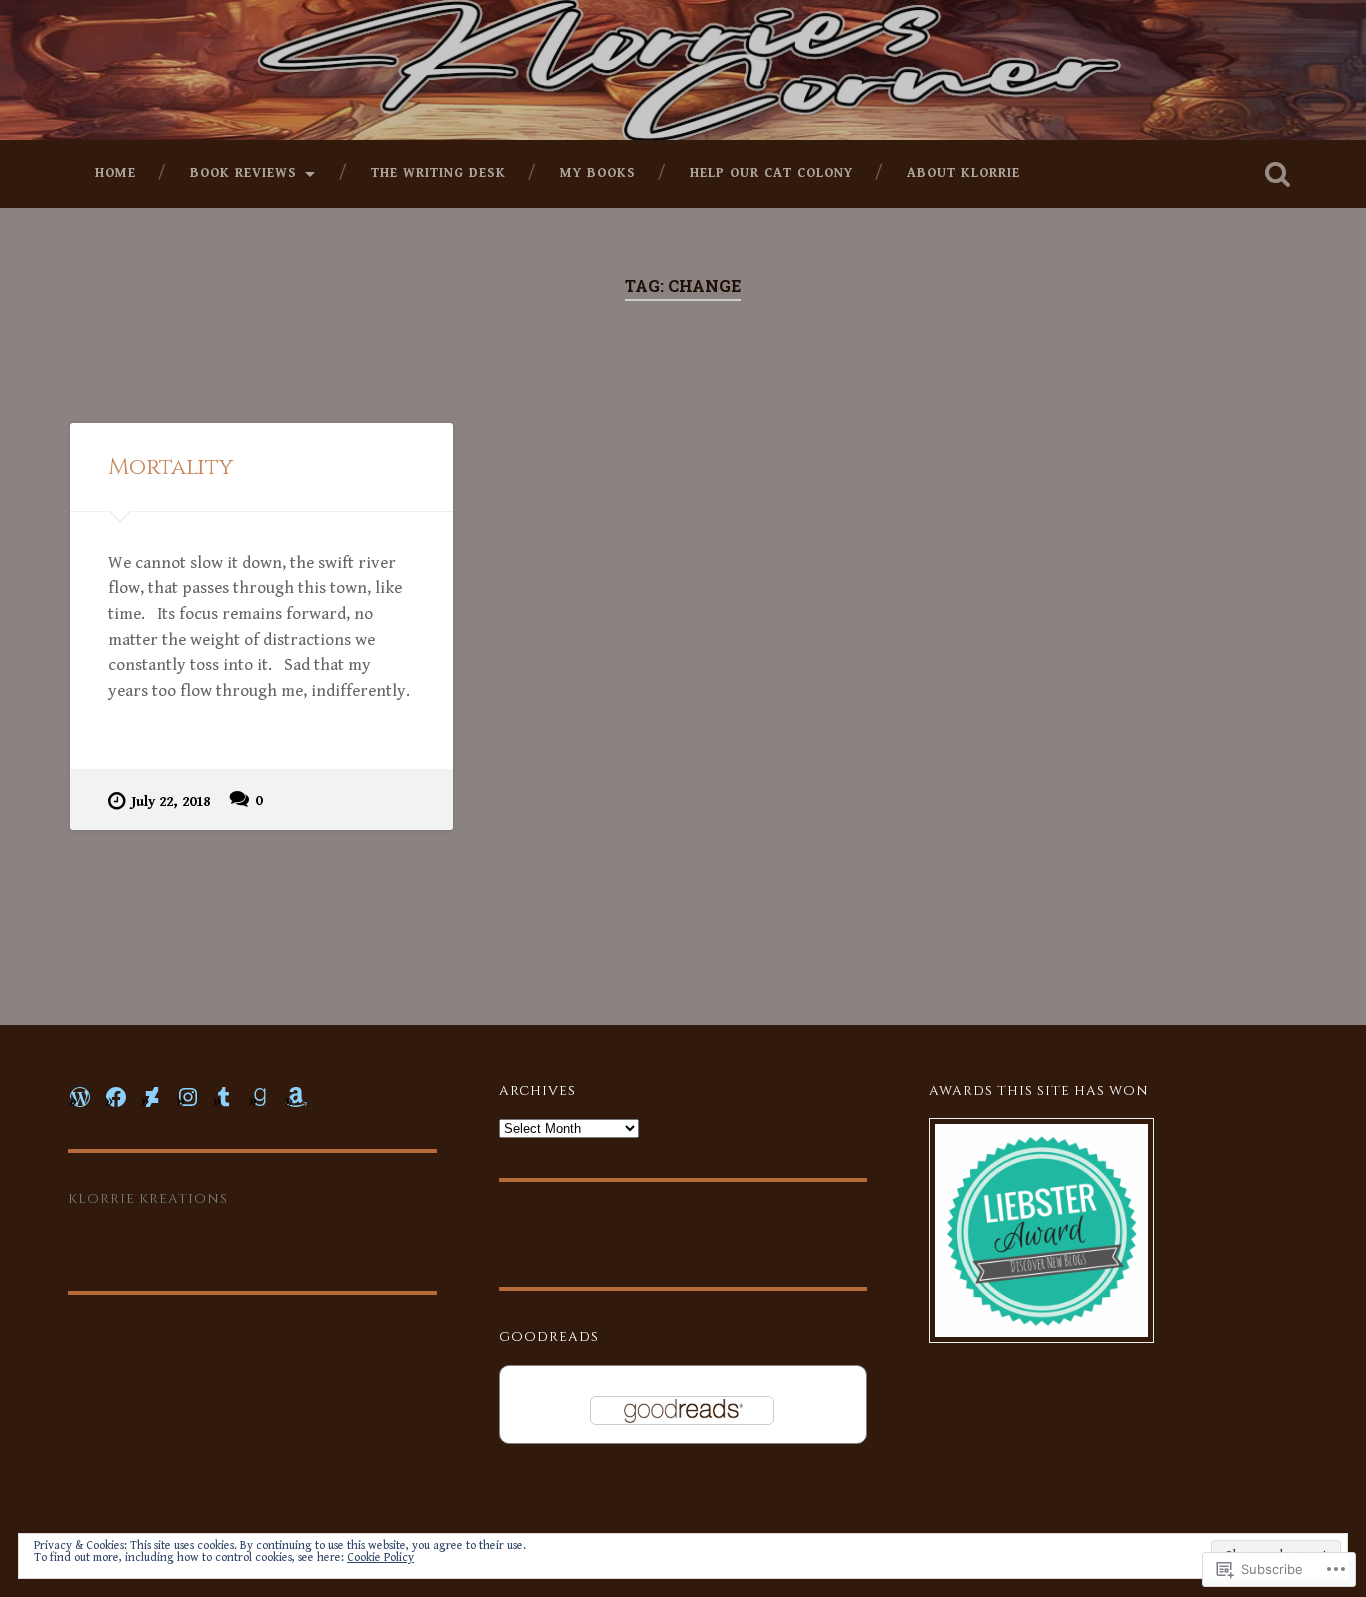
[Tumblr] (224, 1097)
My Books (598, 173)
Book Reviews (243, 173)
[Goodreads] (260, 1097)
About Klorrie (963, 173)
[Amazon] (296, 1097)
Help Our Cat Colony (771, 173)
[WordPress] (80, 1097)
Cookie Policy (380, 1557)
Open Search (1278, 174)
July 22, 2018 (170, 801)
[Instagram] (188, 1097)
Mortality (170, 467)
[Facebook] (116, 1097)
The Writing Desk (438, 173)
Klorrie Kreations (148, 1199)
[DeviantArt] (152, 1097)
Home (115, 173)
